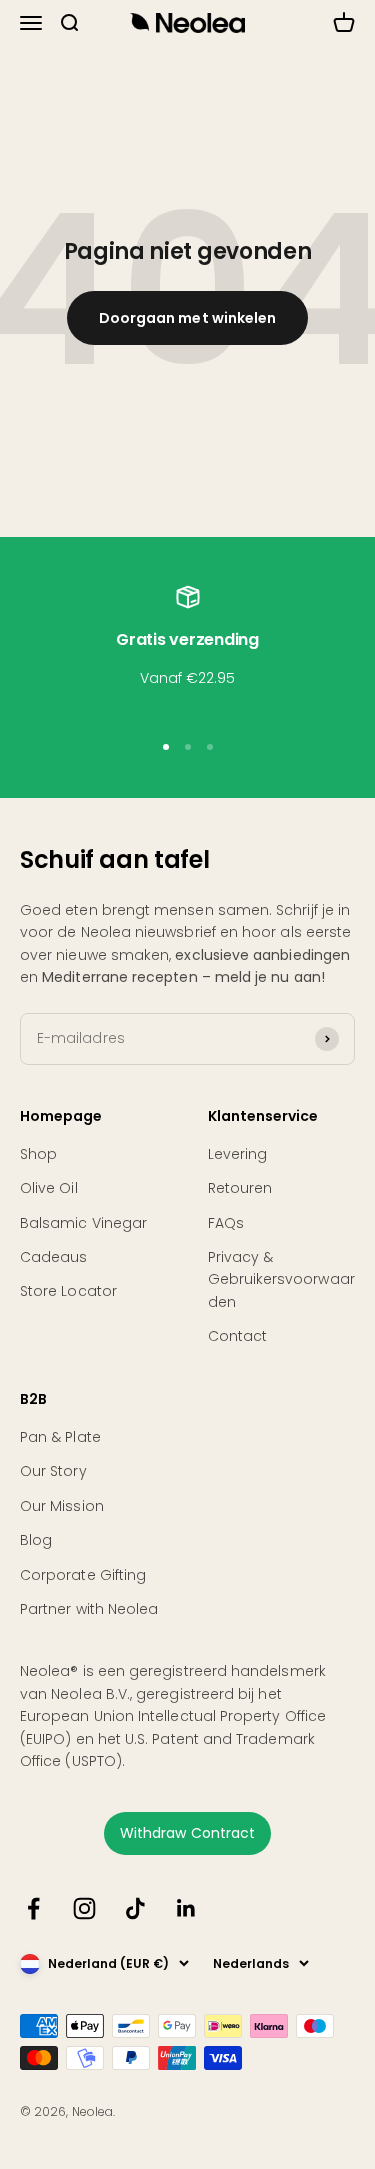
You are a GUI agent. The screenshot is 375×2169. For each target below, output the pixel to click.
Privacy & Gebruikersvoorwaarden (281, 1279)
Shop (38, 1154)
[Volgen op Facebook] (33, 1908)
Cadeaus (54, 1257)
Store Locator (68, 1291)
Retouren (240, 1188)
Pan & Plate (60, 1437)
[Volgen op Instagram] (84, 1908)
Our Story (53, 1471)
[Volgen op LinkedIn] (186, 1908)
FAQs (226, 1223)
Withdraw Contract (187, 1833)
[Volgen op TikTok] (135, 1908)
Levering (238, 1154)
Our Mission (62, 1506)
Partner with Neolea (89, 1609)
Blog (36, 1540)
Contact (238, 1336)
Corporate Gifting (83, 1575)
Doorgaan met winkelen (187, 318)
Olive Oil (49, 1188)
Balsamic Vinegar (83, 1223)
